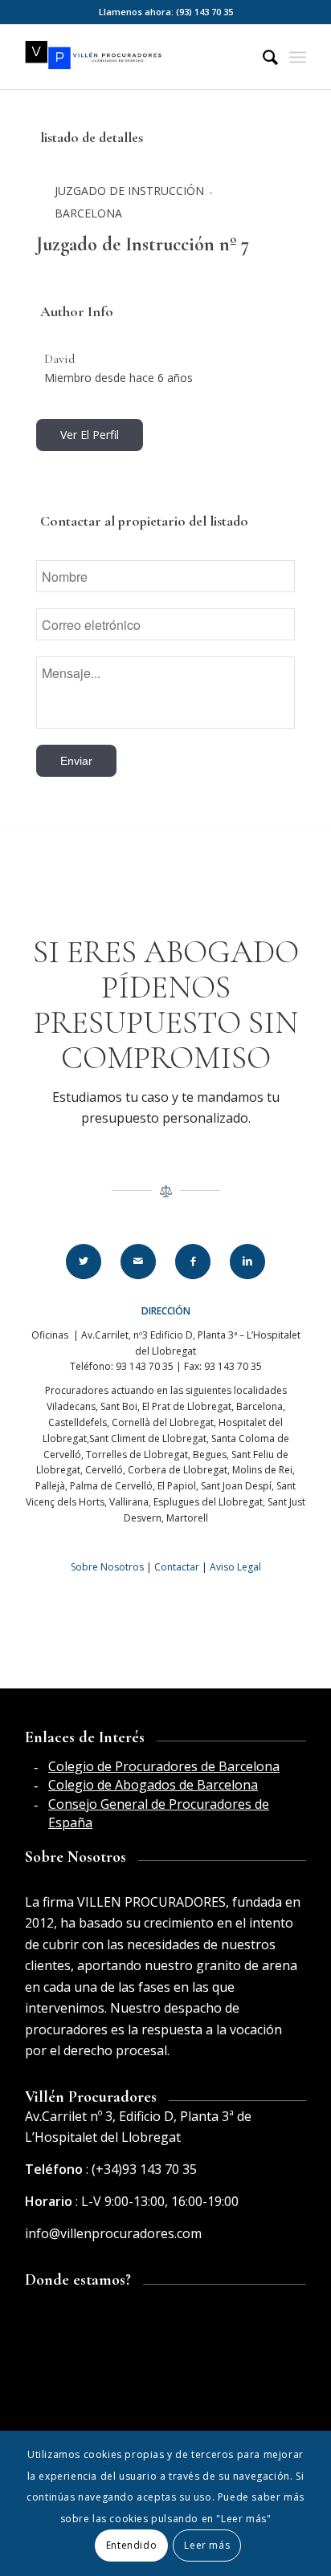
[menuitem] (262, 57)
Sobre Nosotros (107, 1567)
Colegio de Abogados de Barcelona (153, 1785)
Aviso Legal (235, 1567)
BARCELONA (88, 213)
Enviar (76, 761)
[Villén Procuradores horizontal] (137, 57)
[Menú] (298, 57)
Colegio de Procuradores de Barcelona (164, 1766)
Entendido (131, 2545)
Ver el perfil (90, 435)
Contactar (177, 1567)
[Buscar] (262, 57)
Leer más (207, 2545)
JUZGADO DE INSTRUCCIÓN (129, 191)
